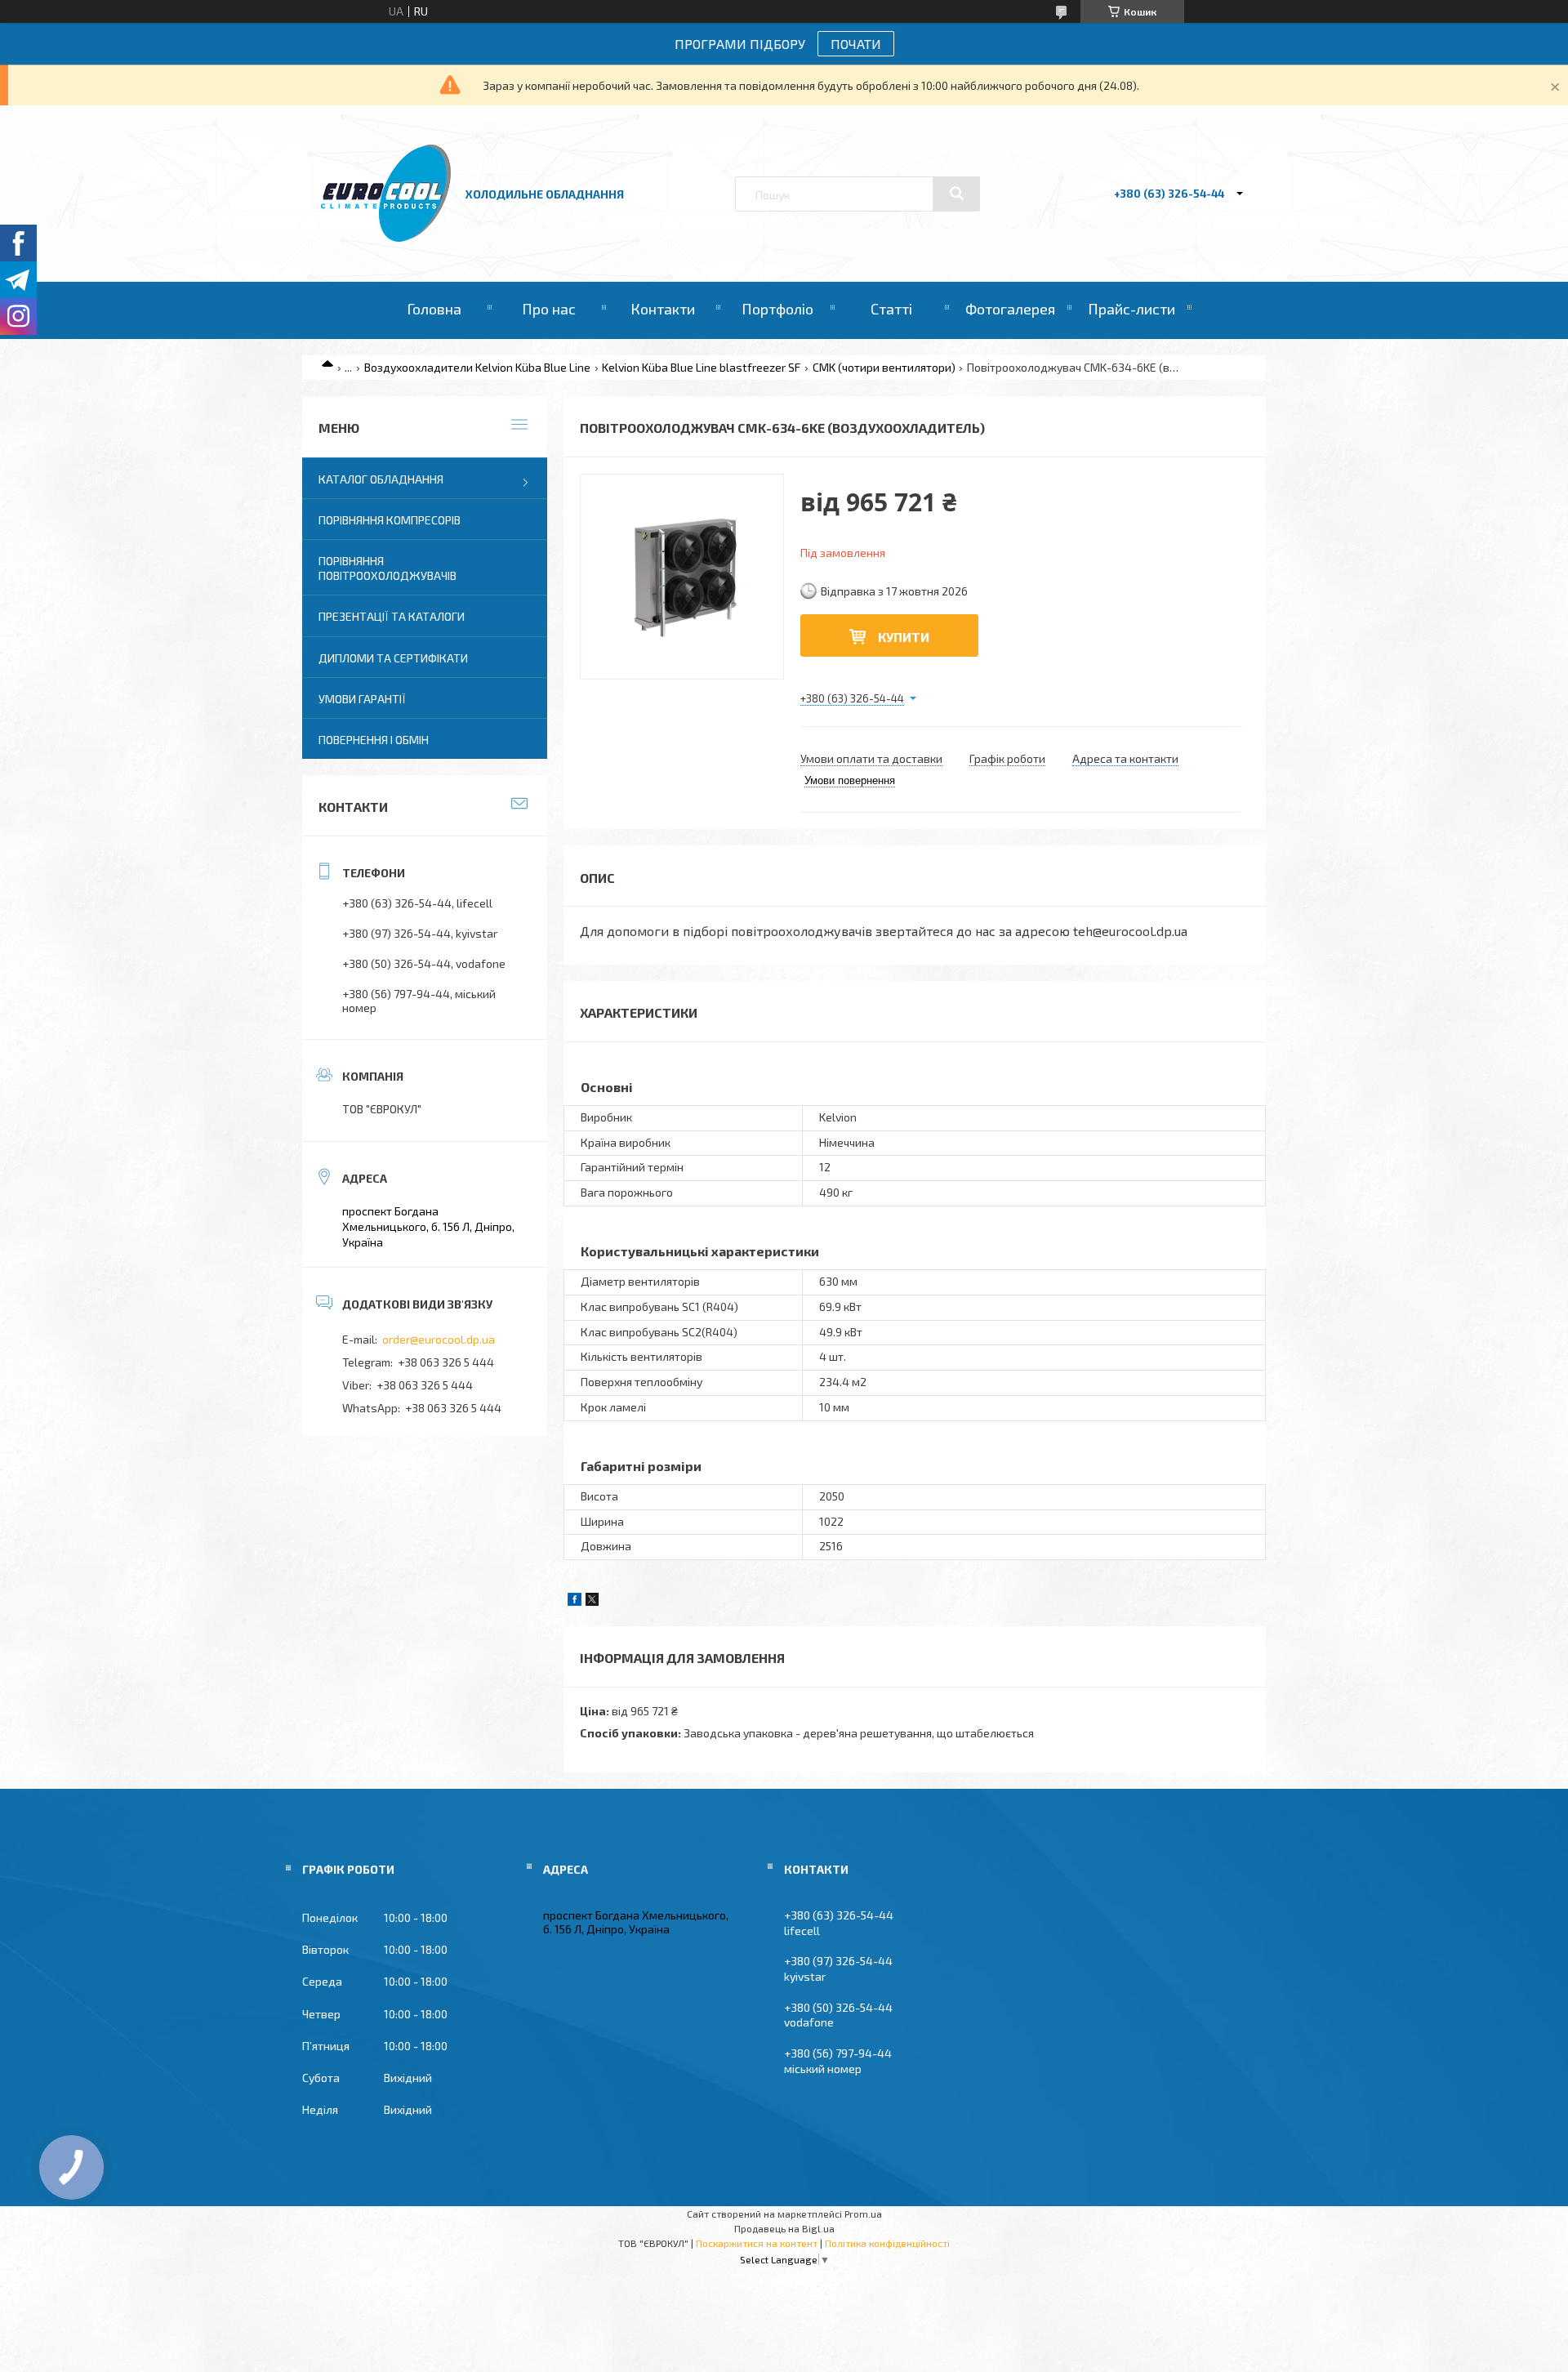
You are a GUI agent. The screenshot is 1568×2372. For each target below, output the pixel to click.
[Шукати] (956, 194)
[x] (592, 1601)
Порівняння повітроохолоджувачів (388, 568)
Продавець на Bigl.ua (784, 2228)
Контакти (663, 309)
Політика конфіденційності (887, 2243)
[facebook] (575, 1601)
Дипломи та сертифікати (393, 658)
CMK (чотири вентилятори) (884, 367)
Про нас (549, 309)
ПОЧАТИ (856, 44)
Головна (434, 309)
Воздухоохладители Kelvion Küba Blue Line (477, 367)
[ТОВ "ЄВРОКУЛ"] (386, 237)
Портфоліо (777, 309)
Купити (904, 637)
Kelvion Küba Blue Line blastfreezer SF (701, 367)
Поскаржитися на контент (757, 2243)
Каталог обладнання (381, 479)
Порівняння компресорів (390, 520)
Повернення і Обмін (374, 740)
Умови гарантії (362, 699)
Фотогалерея (1010, 309)
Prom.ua (863, 2214)
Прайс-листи (1131, 309)
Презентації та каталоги (392, 616)
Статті (891, 309)
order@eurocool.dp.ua (439, 1339)
